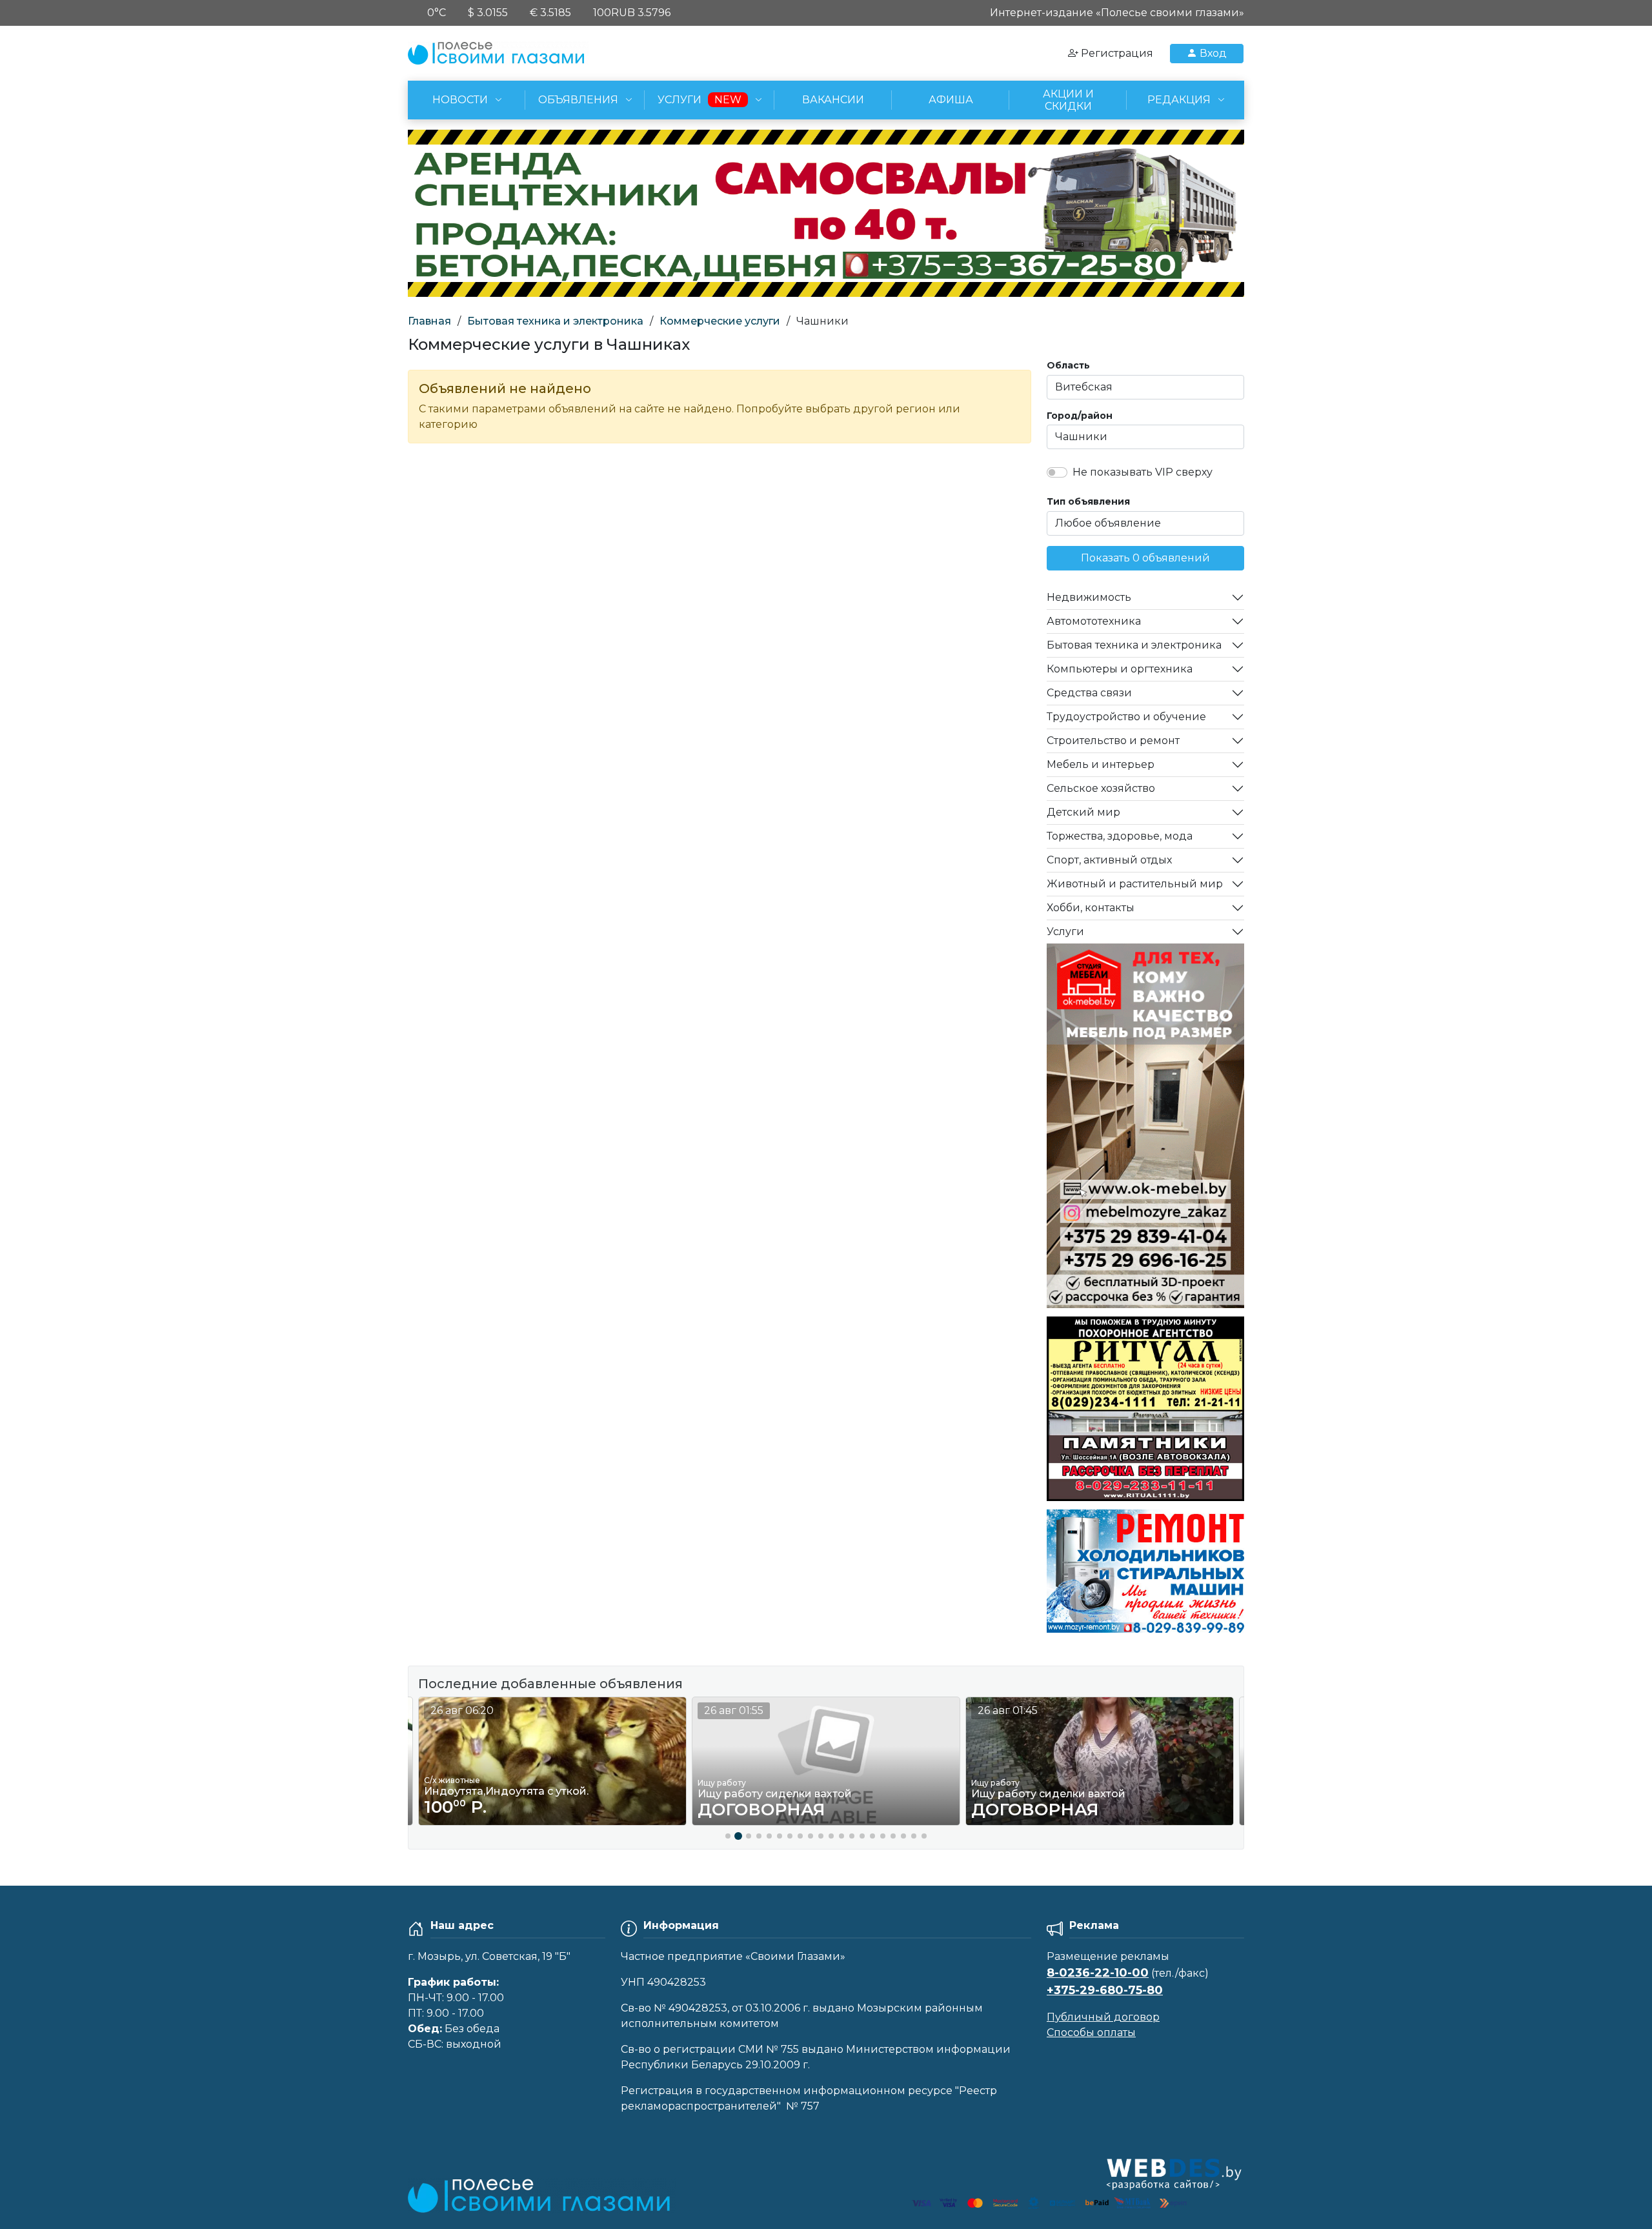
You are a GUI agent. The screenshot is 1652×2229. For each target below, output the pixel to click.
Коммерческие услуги (720, 321)
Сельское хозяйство (1101, 788)
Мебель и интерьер (1101, 764)
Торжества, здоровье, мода (1120, 836)
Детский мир (1083, 812)
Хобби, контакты (1091, 908)
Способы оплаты (1091, 2032)
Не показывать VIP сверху (1143, 472)
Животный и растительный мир (1135, 884)
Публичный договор (1103, 2017)
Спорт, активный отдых (1109, 860)
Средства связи (1089, 693)
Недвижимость (1089, 597)
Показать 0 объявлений (1145, 558)
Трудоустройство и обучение (1126, 717)
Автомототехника (1094, 621)
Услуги (1065, 932)
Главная (429, 321)
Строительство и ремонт (1113, 741)
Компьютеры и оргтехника (1120, 669)
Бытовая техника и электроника (555, 321)
